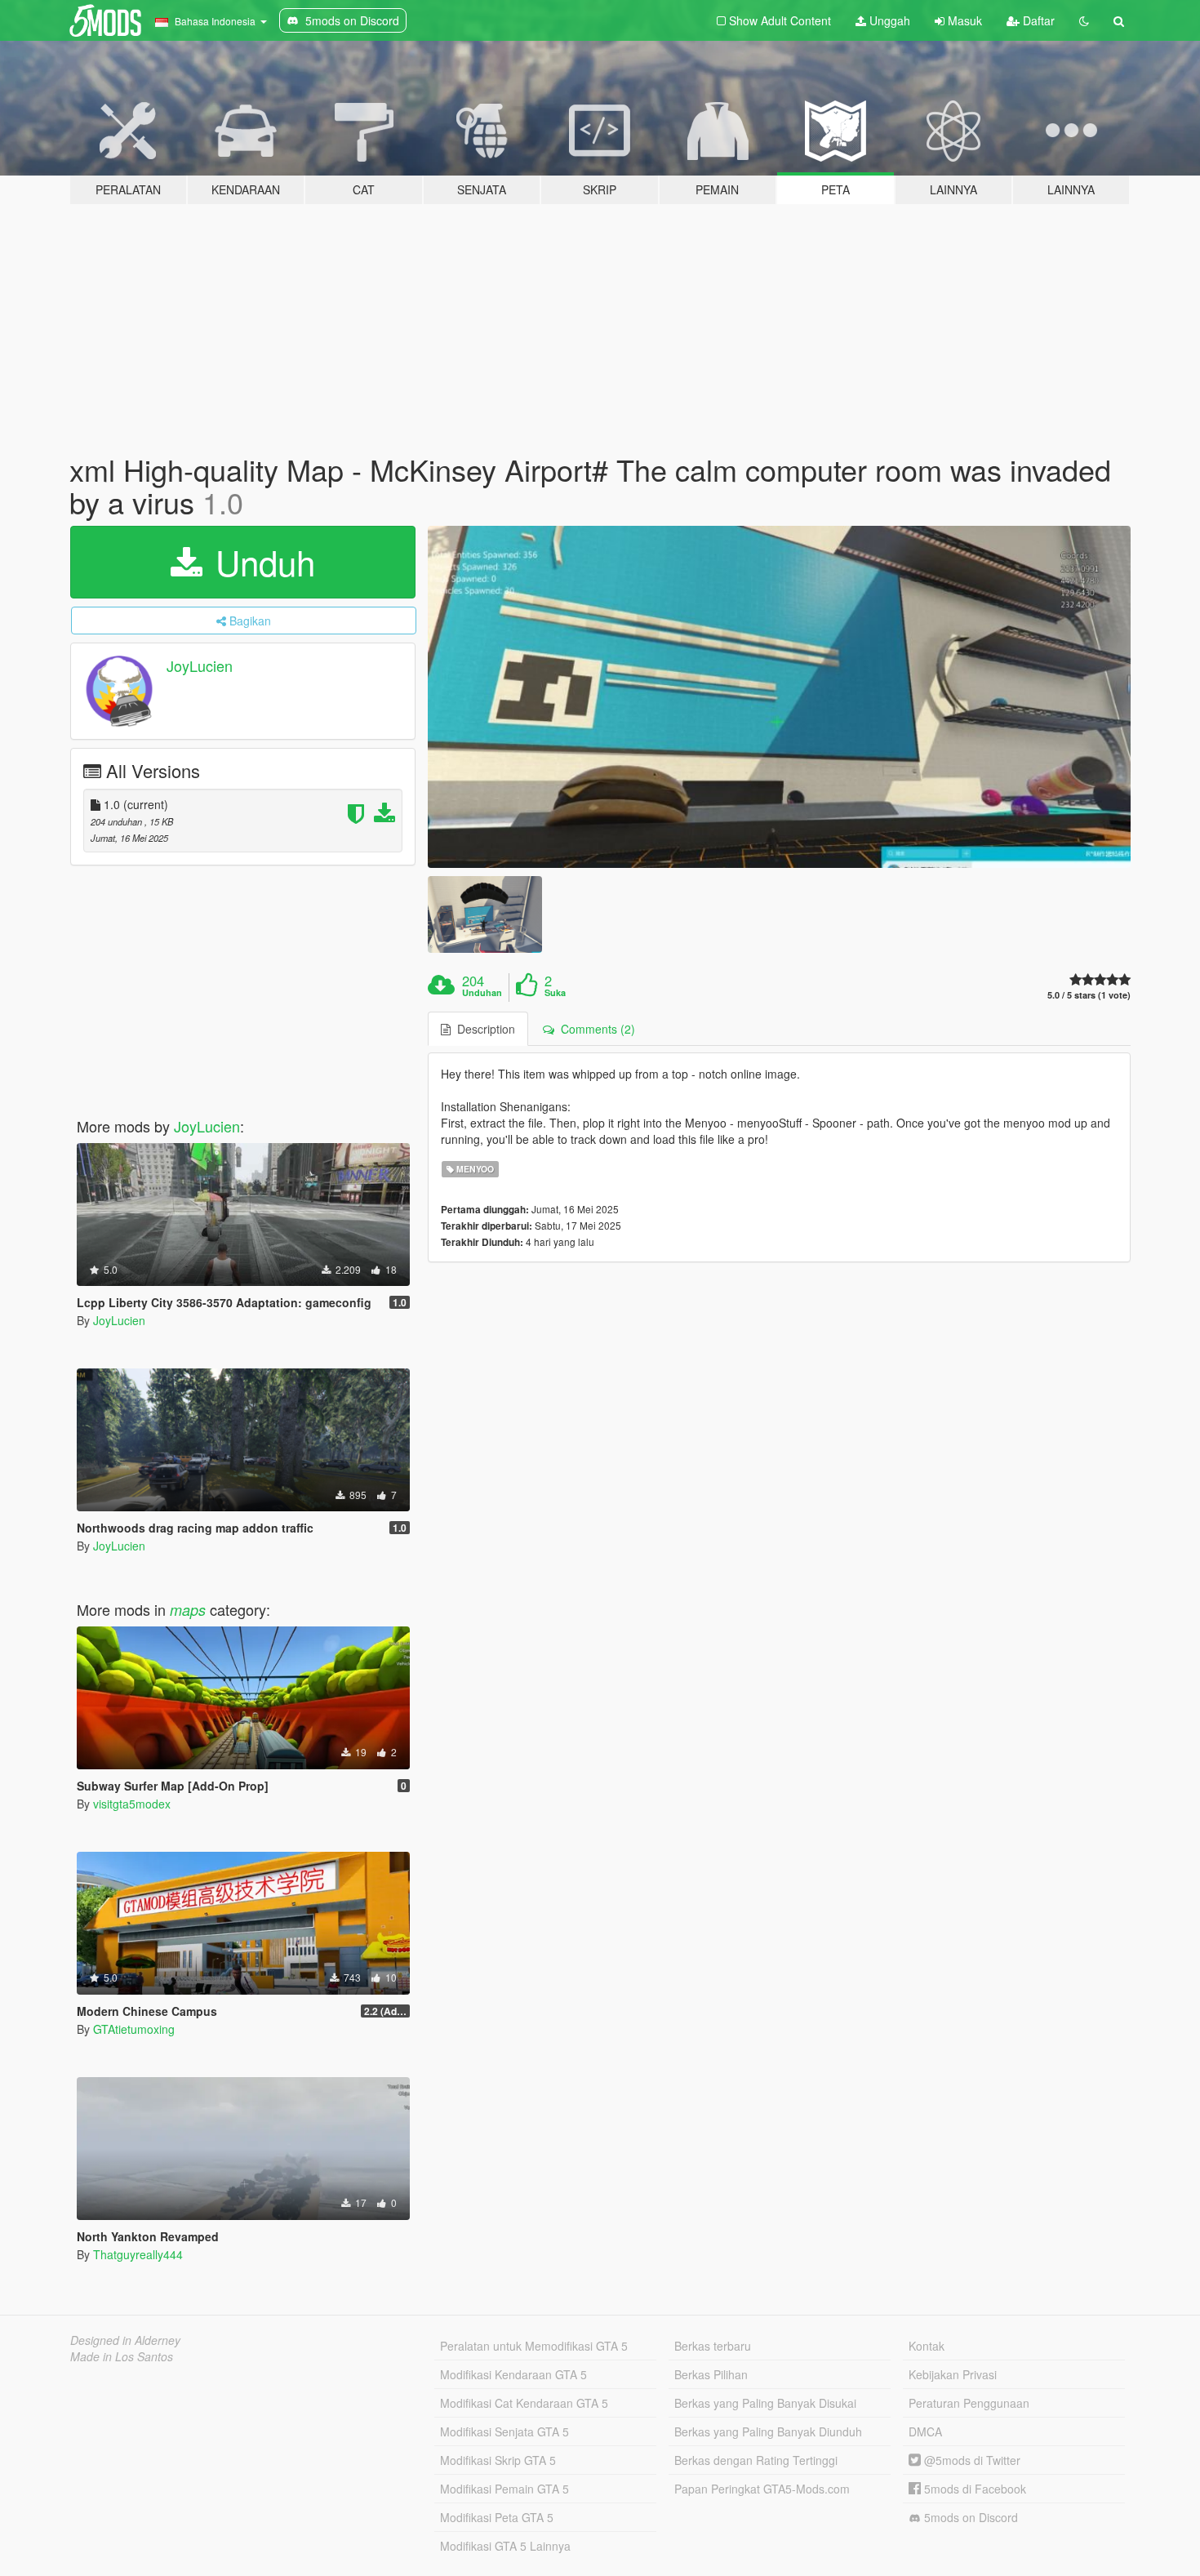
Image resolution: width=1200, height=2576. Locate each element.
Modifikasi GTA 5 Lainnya (505, 2546)
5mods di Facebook (973, 2489)
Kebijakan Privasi (953, 2374)
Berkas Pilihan (711, 2374)
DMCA (925, 2431)
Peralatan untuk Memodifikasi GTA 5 (534, 2346)
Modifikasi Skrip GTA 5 (498, 2460)
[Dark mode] (1084, 20)
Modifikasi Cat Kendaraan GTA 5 (524, 2403)
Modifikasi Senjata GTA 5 (504, 2431)
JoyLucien (200, 666)
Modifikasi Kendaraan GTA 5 (513, 2374)
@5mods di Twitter (971, 2460)
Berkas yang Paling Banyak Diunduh (768, 2431)
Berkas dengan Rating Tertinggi (756, 2460)
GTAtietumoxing (134, 2029)
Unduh (260, 562)
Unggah (888, 20)
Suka (555, 993)
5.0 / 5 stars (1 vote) (1089, 995)
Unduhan (482, 993)
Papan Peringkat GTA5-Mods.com (762, 2489)
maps (188, 1610)
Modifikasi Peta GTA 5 (497, 2517)
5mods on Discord (969, 2517)
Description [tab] (483, 1029)
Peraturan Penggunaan (969, 2403)
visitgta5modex (132, 1804)
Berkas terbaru (713, 2346)
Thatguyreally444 (138, 2254)
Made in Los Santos (122, 2356)
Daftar (1037, 20)
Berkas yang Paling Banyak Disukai (765, 2403)
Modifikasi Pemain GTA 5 (504, 2489)
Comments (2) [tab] (595, 1029)
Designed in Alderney (125, 2340)
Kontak (927, 2346)
